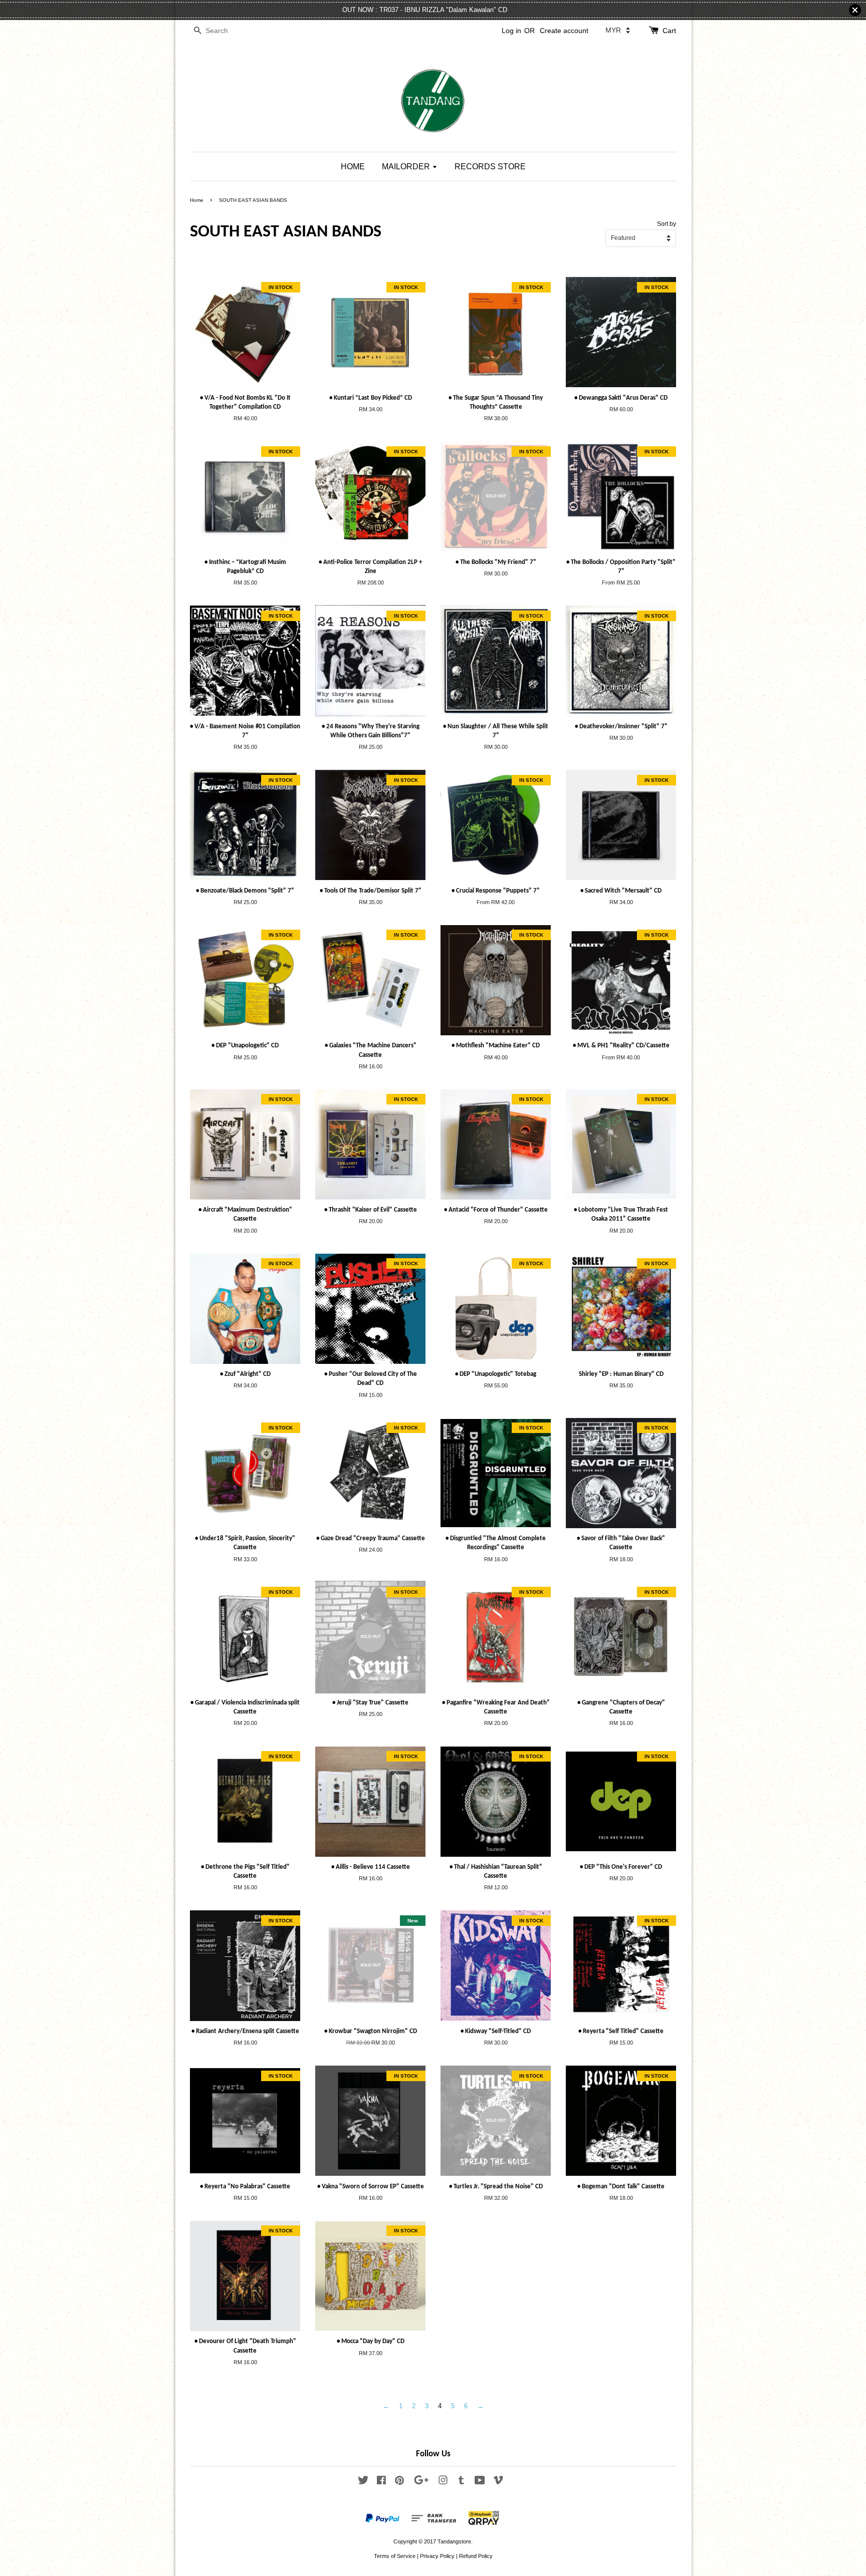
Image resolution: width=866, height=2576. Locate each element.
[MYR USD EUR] (618, 30)
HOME (353, 167)
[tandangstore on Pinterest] (399, 2482)
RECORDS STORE (490, 167)
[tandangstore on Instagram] (443, 2482)
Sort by (667, 224)
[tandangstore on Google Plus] (421, 2482)
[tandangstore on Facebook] (381, 2482)
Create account (564, 31)
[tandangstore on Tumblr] (461, 2482)
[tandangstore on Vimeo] (498, 2482)
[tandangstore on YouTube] (480, 2482)
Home (197, 200)
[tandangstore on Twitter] (363, 2482)
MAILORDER (407, 167)
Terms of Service (395, 2556)
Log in (511, 31)
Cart (669, 31)
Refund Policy (476, 2556)
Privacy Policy (437, 2556)
